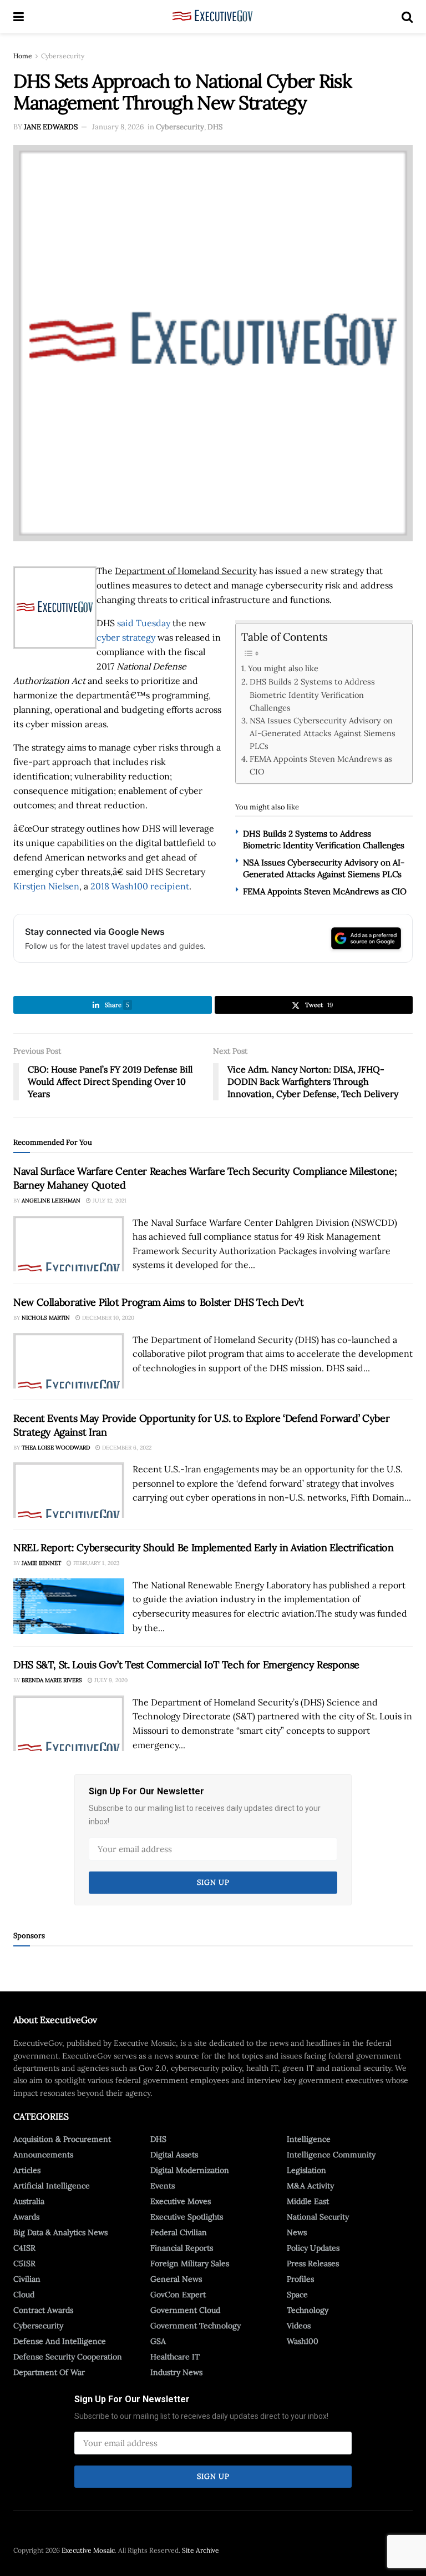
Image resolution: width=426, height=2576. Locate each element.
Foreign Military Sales (190, 2263)
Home (23, 56)
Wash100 (303, 2341)
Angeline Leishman (51, 1201)
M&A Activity (310, 2186)
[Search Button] (407, 17)
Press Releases (313, 2263)
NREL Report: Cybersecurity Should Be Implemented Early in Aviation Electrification (203, 1548)
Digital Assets (174, 2155)
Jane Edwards (51, 127)
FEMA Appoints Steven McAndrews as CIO (321, 765)
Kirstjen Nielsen (46, 886)
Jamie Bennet (41, 1563)
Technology (308, 2310)
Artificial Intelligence (52, 2186)
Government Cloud (185, 2310)
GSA (158, 2341)
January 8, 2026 (118, 127)
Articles (27, 2170)
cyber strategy (126, 637)
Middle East (308, 2201)
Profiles (300, 2279)
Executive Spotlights (187, 2217)
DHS (215, 127)
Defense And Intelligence (60, 2341)
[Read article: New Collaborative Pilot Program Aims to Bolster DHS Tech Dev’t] (69, 1361)
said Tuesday (144, 623)
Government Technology (196, 2326)
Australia (29, 2201)
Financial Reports (182, 2248)
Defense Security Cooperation (68, 2357)
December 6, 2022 (126, 1448)
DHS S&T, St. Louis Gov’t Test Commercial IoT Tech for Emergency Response (186, 1665)
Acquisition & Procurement (62, 2139)
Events (163, 2186)
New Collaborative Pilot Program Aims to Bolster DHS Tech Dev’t (159, 1302)
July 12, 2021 (109, 1201)
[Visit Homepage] (213, 17)
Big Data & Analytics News (60, 2232)
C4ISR (24, 2248)
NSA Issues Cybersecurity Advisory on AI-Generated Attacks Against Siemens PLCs (323, 733)
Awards (26, 2217)
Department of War (49, 2372)
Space (297, 2295)
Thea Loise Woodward (56, 1448)
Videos (299, 2326)
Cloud (24, 2295)
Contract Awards (43, 2310)
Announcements (43, 2155)
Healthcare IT (175, 2357)
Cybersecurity (63, 56)
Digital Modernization (190, 2170)
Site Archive (201, 2550)
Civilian (27, 2279)
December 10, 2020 (107, 1318)
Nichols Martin (46, 1318)
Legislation (306, 2170)
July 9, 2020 (110, 1680)
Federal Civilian (179, 2232)
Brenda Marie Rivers (52, 1680)
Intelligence (309, 2139)
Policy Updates (313, 2248)
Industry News (176, 2372)
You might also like (283, 668)
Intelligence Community (331, 2155)
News (297, 2232)
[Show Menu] (19, 17)
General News (176, 2279)
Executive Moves (181, 2201)
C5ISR (24, 2263)
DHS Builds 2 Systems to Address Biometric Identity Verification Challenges (312, 694)
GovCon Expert (178, 2295)
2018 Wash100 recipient (140, 886)
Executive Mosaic (88, 2550)
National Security (318, 2217)
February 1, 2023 (96, 1563)
